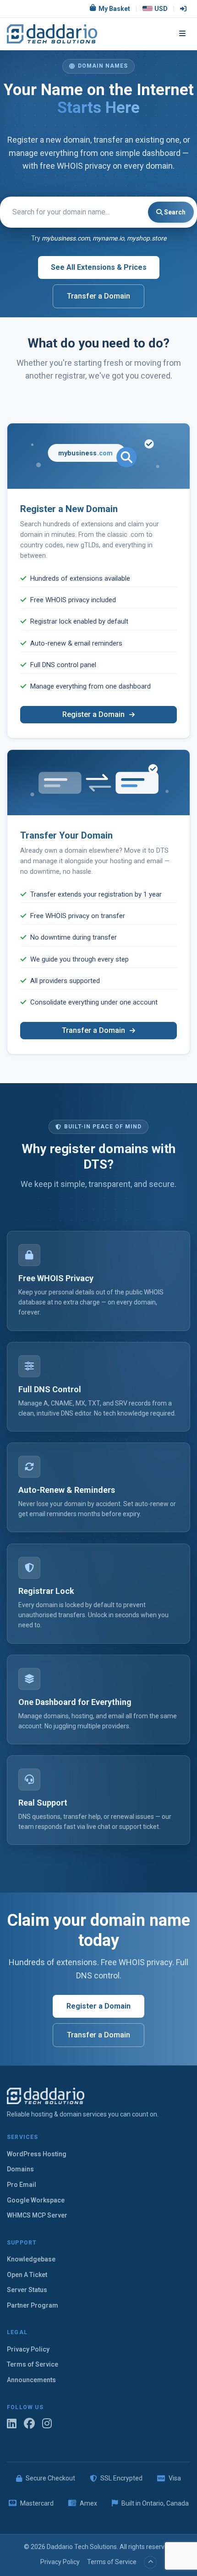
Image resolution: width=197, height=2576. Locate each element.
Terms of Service (33, 2364)
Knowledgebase (31, 2259)
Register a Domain (94, 714)
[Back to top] (150, 2562)
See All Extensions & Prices (99, 267)
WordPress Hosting (37, 2154)
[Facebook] (29, 2424)
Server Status (27, 2290)
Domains (20, 2169)
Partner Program (33, 2305)
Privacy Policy (28, 2349)
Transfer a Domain (98, 296)
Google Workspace (36, 2200)
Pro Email (22, 2185)
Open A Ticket (27, 2275)
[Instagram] (47, 2424)
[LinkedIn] (12, 2424)
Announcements (31, 2380)
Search (174, 212)
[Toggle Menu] (182, 34)
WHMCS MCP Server (37, 2215)
